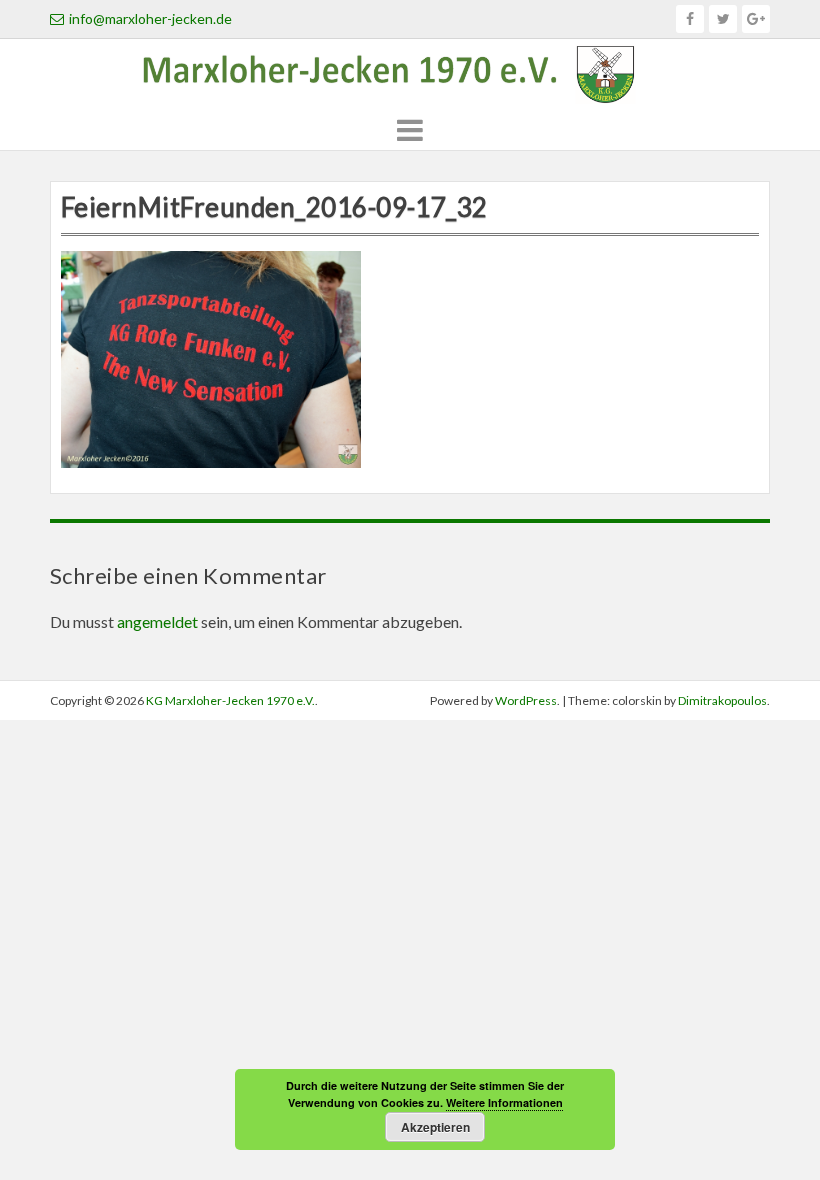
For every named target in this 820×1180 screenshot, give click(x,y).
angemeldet (157, 621)
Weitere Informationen (504, 1102)
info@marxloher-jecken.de (150, 18)
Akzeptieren (435, 1127)
